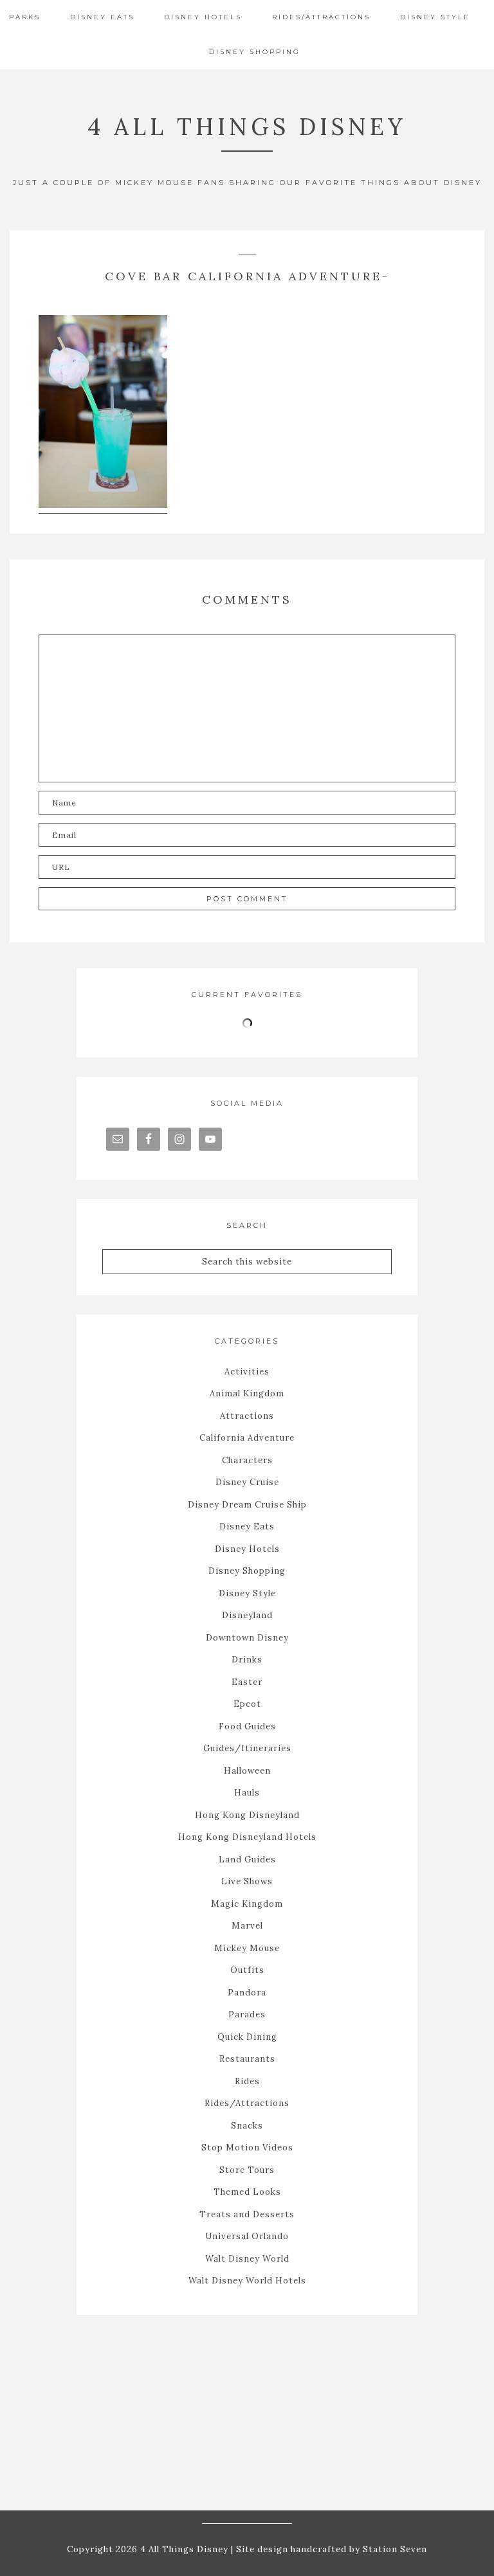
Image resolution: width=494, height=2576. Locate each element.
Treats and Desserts (247, 2214)
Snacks (247, 2126)
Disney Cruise (247, 1482)
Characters (247, 1460)
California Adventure (247, 1438)
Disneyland (247, 1615)
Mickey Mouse (247, 1948)
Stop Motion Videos (247, 2148)
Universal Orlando (247, 2236)
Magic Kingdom (247, 1904)
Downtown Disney (247, 1638)
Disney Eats (247, 1527)
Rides (247, 2081)
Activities (247, 1372)
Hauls (247, 1793)
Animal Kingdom (247, 1393)
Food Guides (247, 1726)
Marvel (247, 1926)
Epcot (247, 1704)
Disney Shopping (247, 1571)
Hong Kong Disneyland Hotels (247, 1837)
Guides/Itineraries (247, 1748)
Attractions (247, 1416)
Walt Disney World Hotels (247, 2281)
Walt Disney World (247, 2259)
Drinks (247, 1660)
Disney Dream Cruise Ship (247, 1505)
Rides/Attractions (247, 2103)
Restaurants (247, 2059)
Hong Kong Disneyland (247, 1815)
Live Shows (247, 1881)
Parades (247, 2014)
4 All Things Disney (247, 127)
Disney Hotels (247, 1549)
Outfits (247, 1970)
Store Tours (247, 2170)
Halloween (247, 1771)
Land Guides (247, 1860)
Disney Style (247, 1593)
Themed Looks (247, 2192)
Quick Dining (247, 2037)
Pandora (247, 1993)
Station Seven (394, 2549)
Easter (247, 1682)
